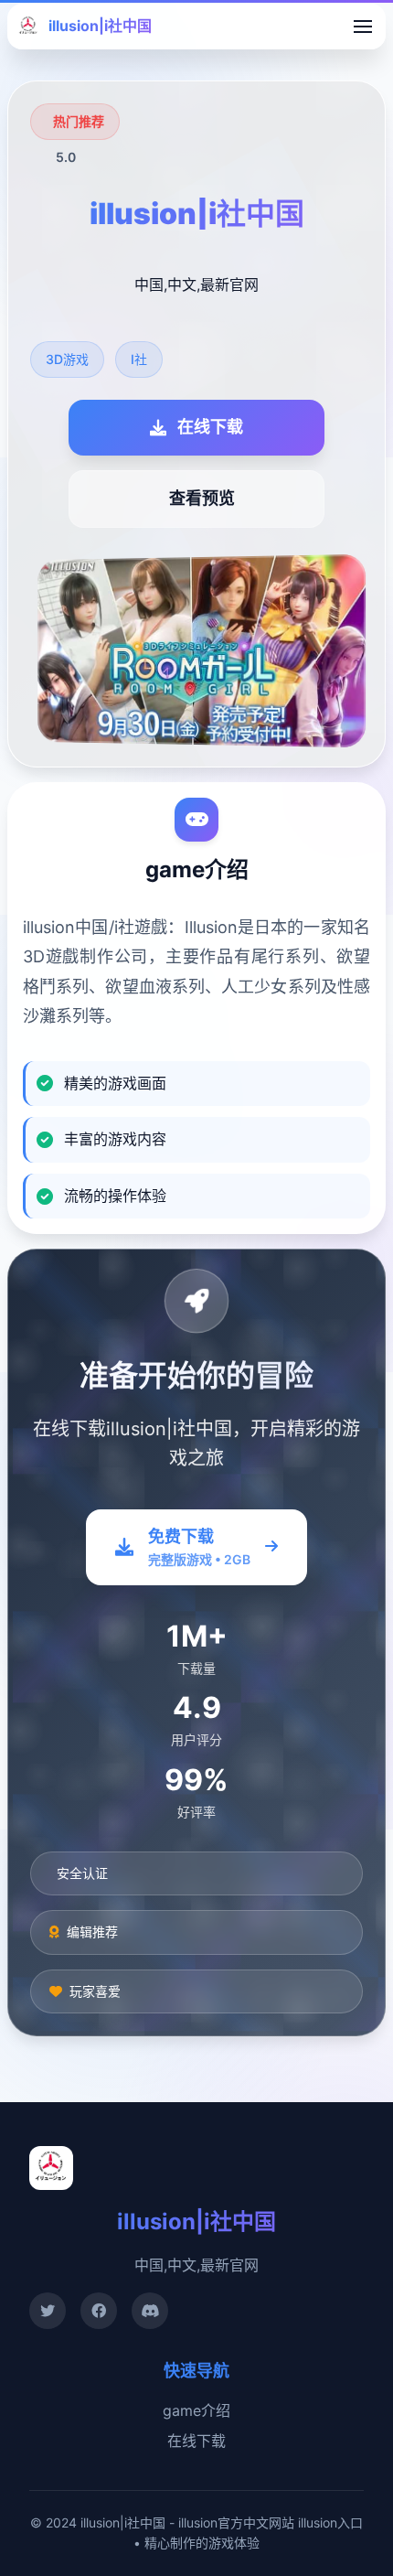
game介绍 (196, 2410)
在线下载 (196, 2441)
